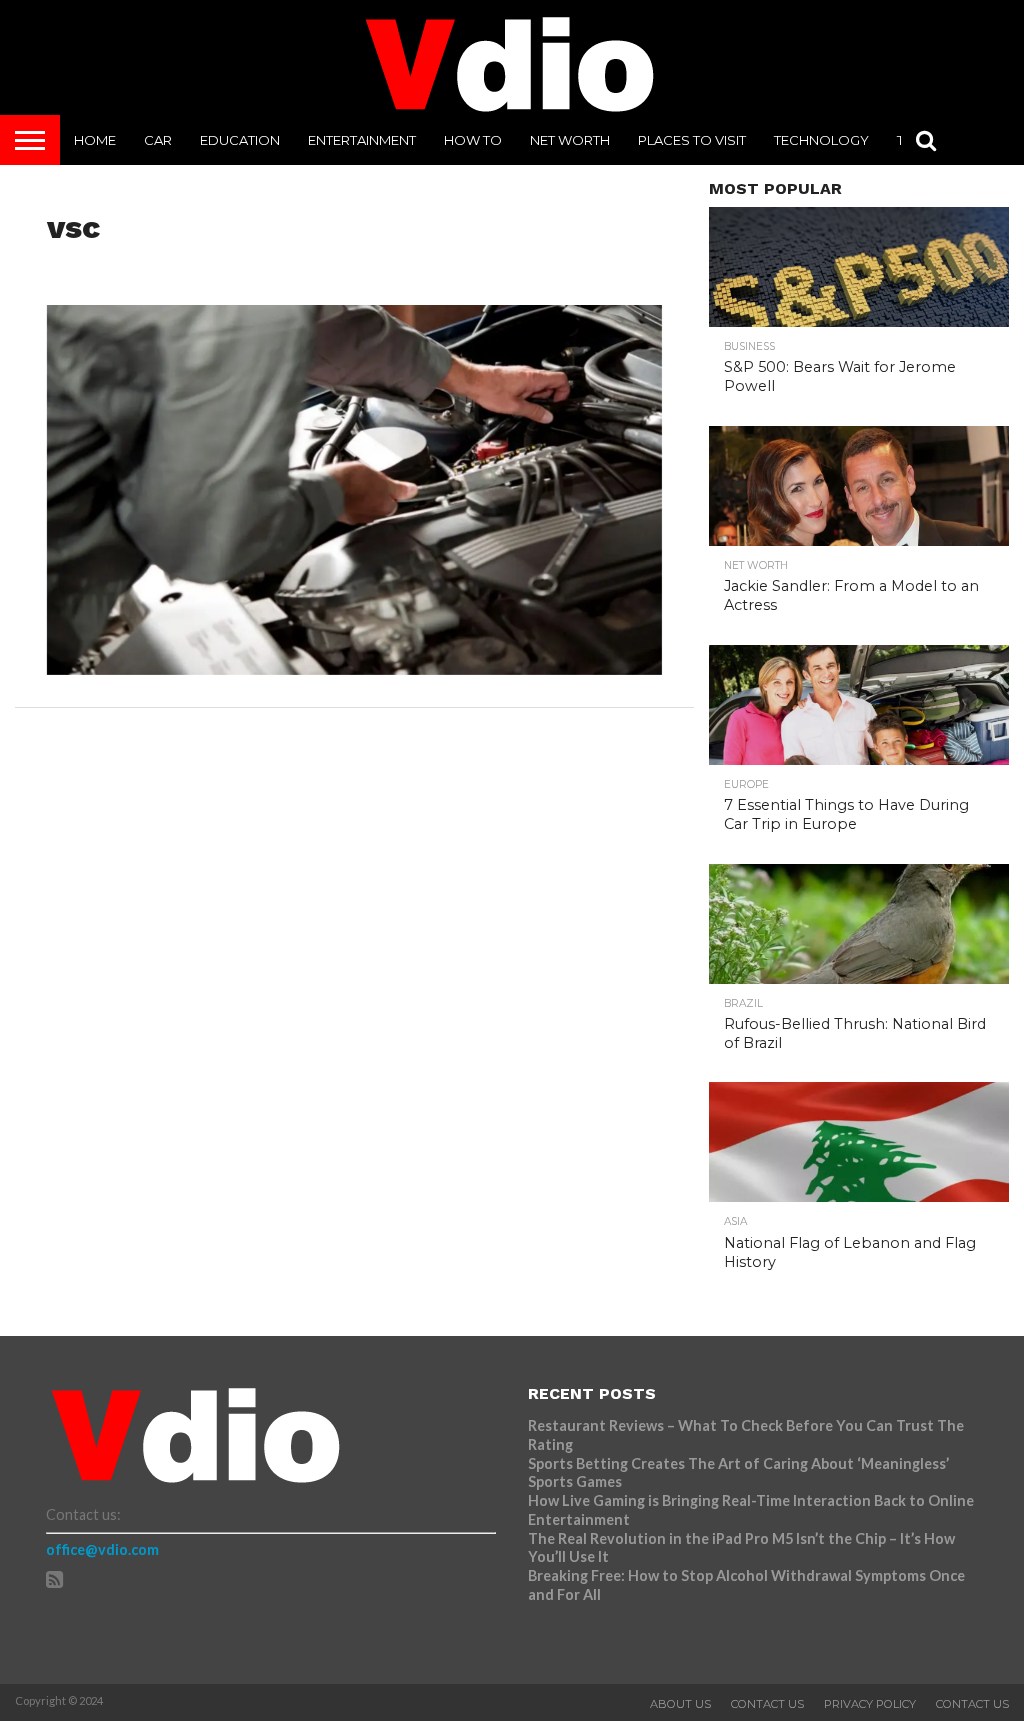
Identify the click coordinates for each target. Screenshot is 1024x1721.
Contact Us (767, 1704)
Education (240, 140)
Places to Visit (692, 140)
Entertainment (362, 140)
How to (473, 140)
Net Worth (570, 140)
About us (680, 1704)
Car (158, 140)
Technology (821, 140)
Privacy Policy (870, 1704)
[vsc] (355, 668)
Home (95, 140)
